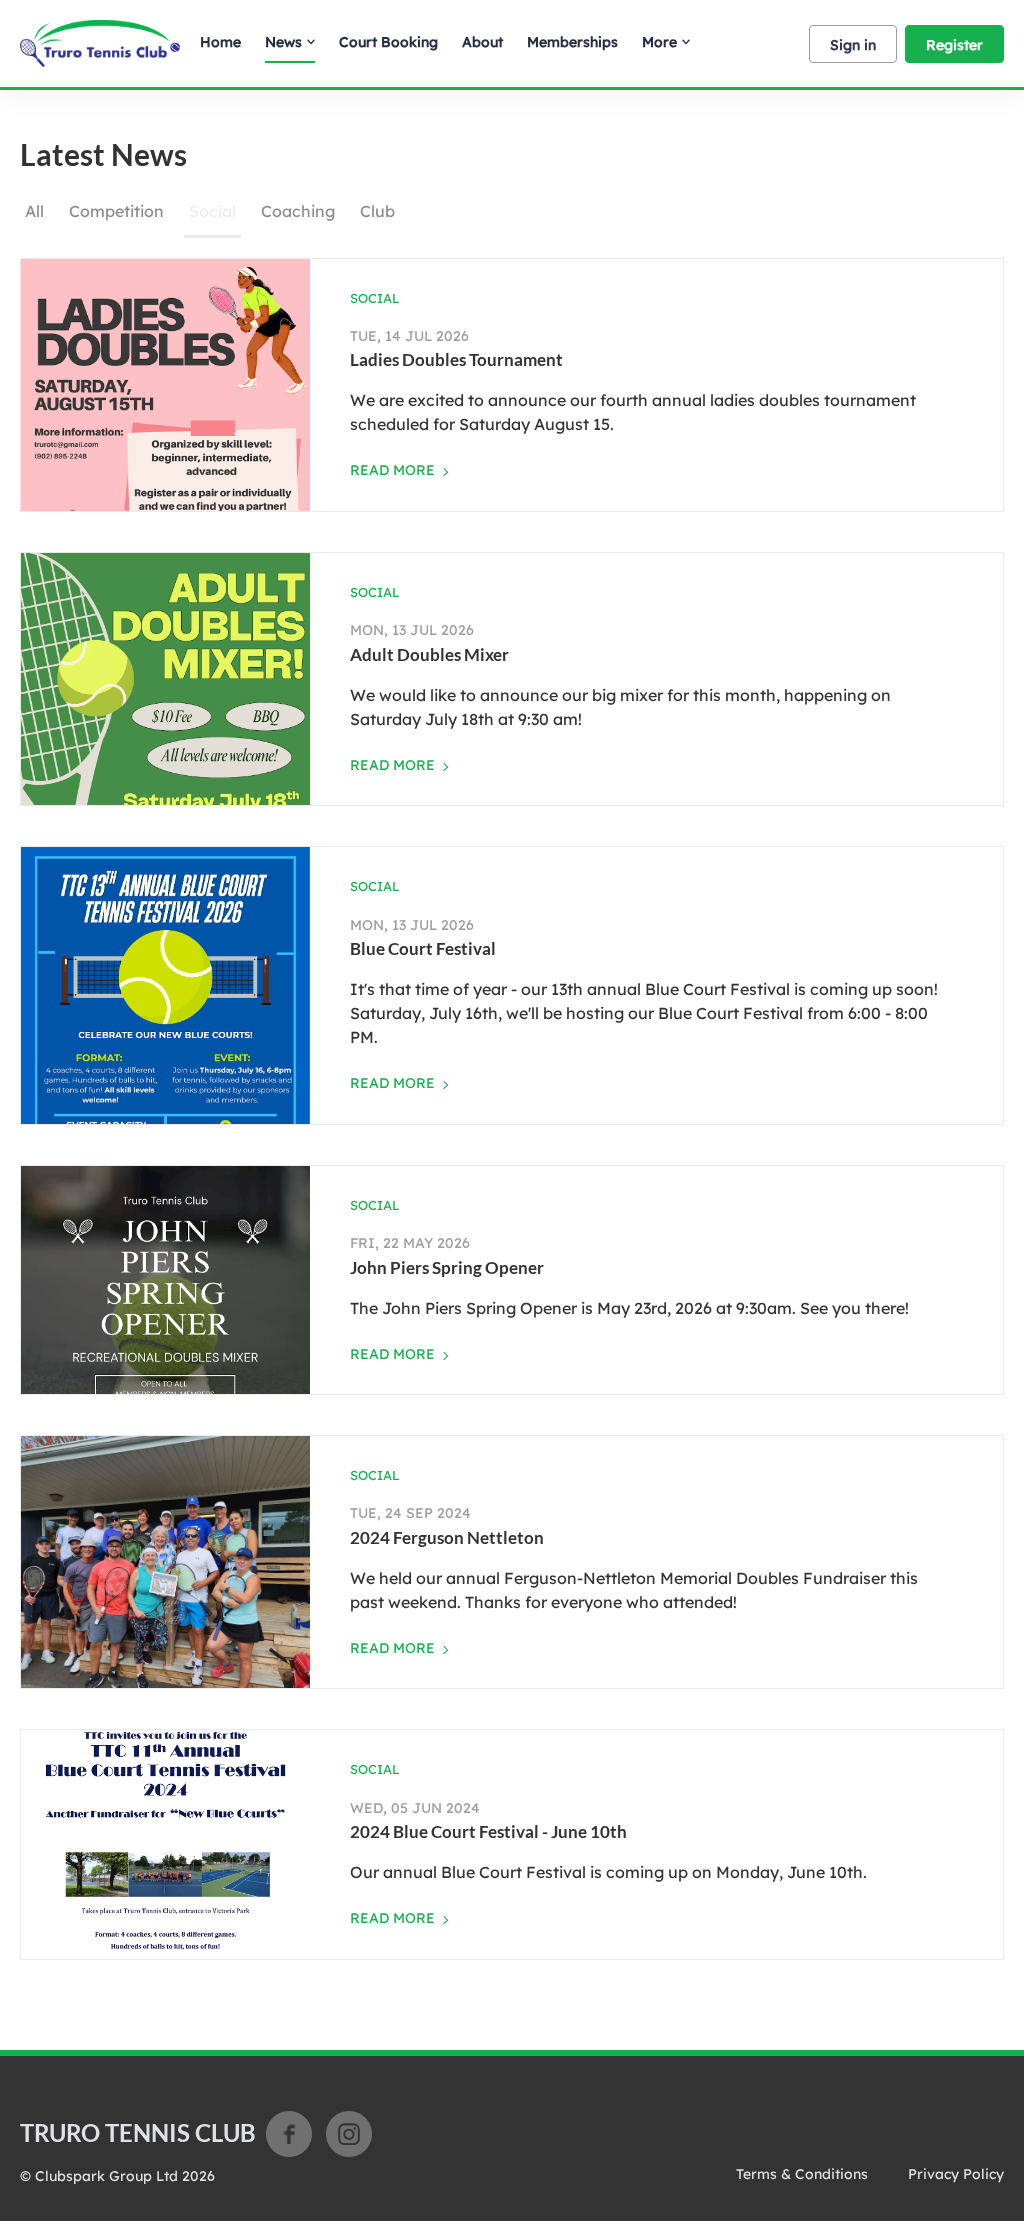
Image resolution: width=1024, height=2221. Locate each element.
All (34, 211)
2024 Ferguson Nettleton (447, 1537)
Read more (392, 470)
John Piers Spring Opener (447, 1267)
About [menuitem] (482, 42)
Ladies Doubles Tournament (456, 359)
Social (212, 211)
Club (377, 211)
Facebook (289, 2134)
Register (954, 45)
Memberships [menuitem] (572, 42)
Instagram (349, 2134)
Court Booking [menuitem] (388, 42)
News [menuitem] (283, 42)
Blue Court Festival (423, 948)
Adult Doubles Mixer (429, 654)
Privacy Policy (956, 2174)
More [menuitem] (659, 42)
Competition (116, 211)
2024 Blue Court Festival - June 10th (488, 1831)
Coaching (298, 211)
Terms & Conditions (802, 2174)
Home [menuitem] (220, 42)
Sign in (853, 45)
